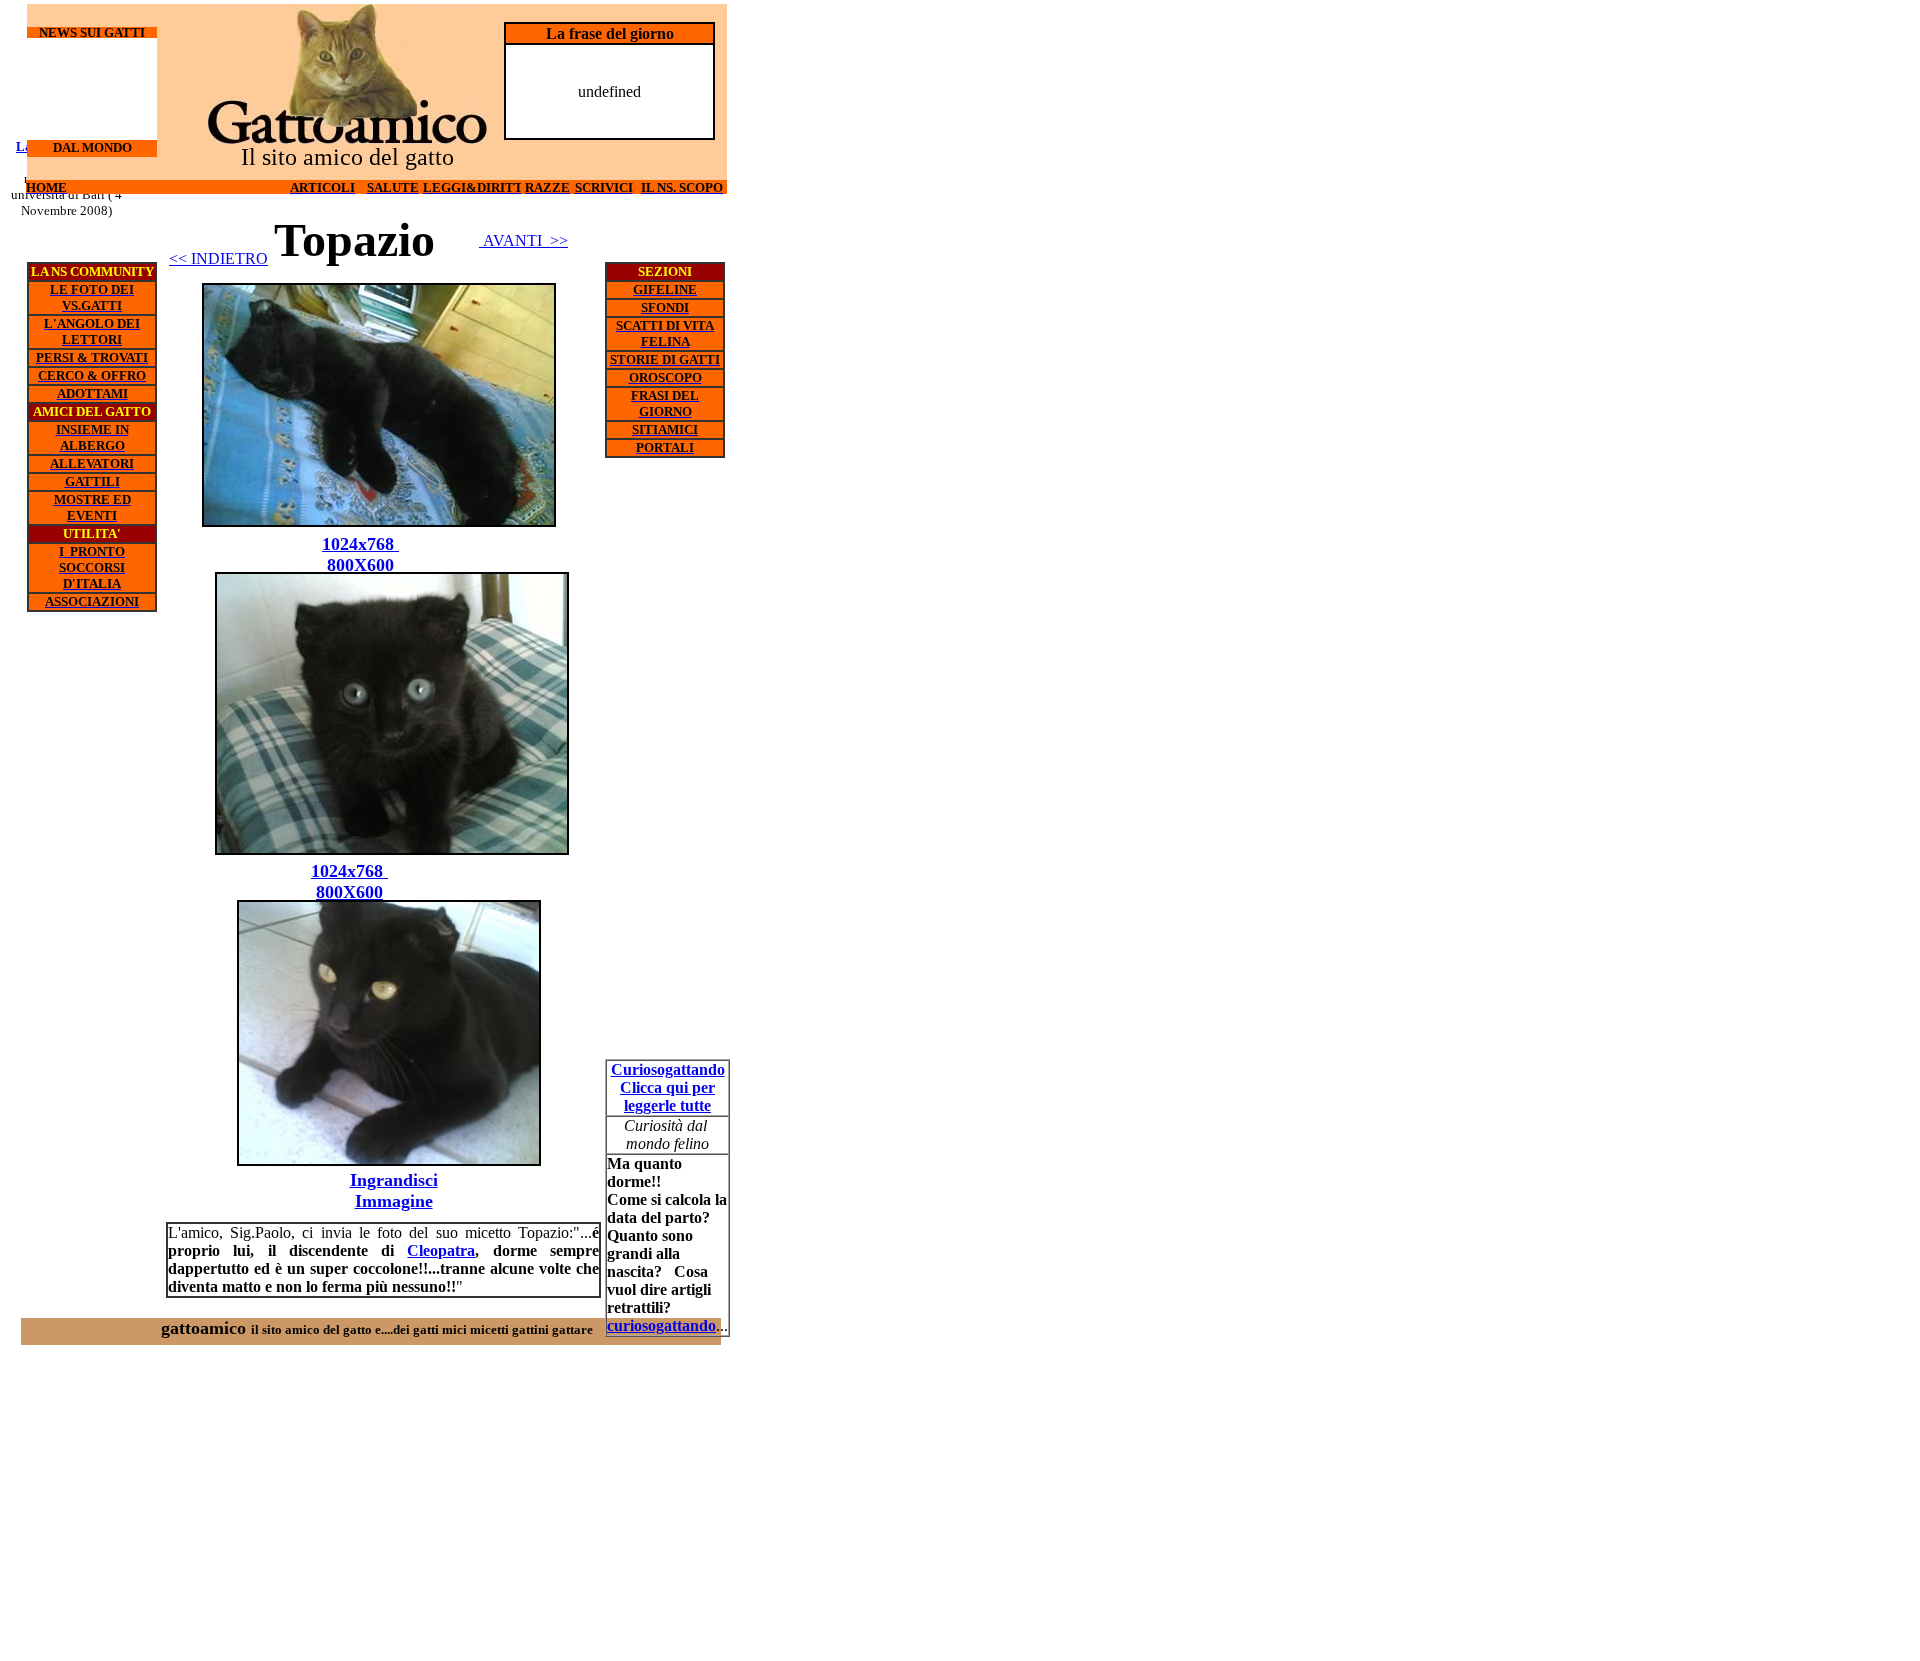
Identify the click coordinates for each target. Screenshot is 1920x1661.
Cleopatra (441, 1250)
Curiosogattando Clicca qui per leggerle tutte (668, 1087)
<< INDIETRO (218, 258)
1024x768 (349, 871)
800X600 (349, 892)
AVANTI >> (523, 240)
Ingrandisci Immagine (394, 1190)
